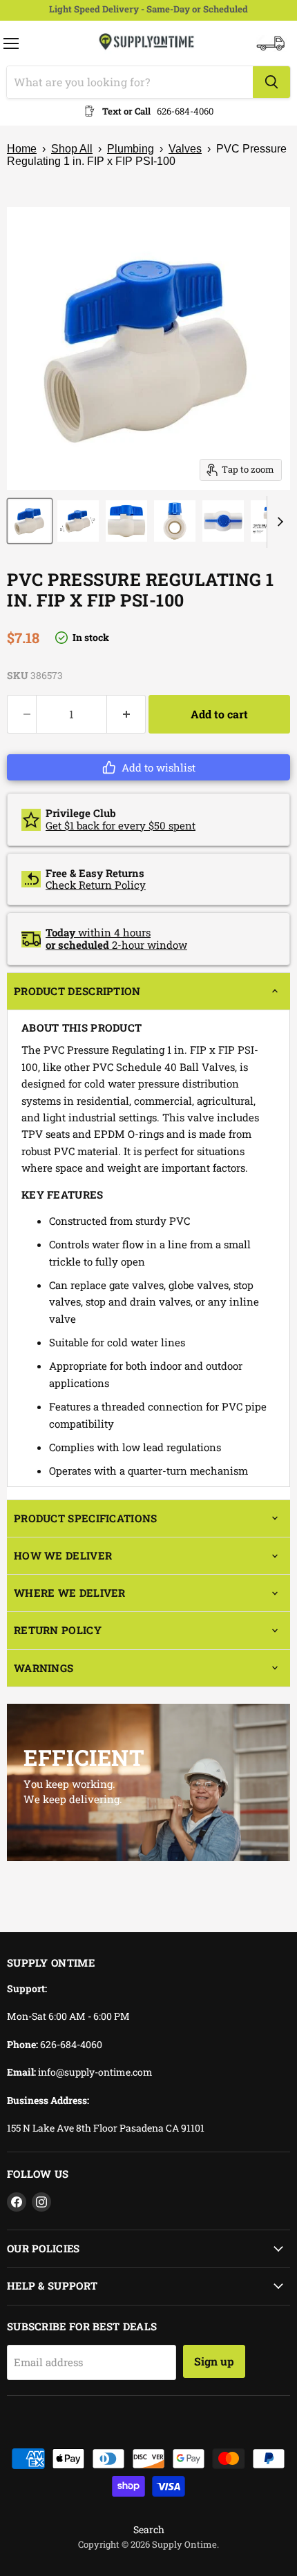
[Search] (271, 82)
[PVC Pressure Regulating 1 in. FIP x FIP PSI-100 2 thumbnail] (78, 521)
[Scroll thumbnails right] (278, 522)
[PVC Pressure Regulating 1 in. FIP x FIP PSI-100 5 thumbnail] (223, 521)
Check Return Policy (96, 885)
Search (149, 2529)
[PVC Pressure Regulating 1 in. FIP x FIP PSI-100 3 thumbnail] (126, 521)
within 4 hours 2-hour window (116, 938)
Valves (185, 149)
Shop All (72, 149)
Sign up (214, 2361)
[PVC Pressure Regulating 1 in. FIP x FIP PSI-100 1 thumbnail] (30, 521)
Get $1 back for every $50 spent (121, 825)
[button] (148, 767)
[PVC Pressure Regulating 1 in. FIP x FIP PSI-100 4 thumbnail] (175, 521)
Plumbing (131, 149)
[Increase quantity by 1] (126, 714)
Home (22, 149)
